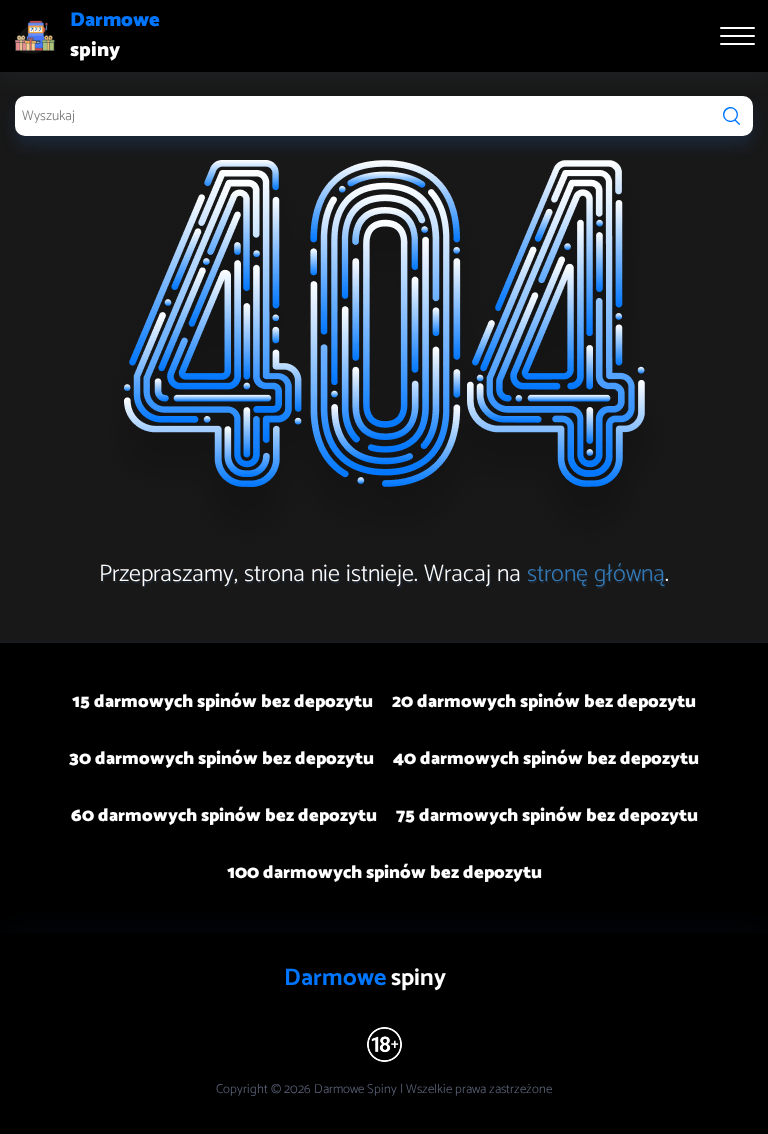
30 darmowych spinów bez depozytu (221, 759)
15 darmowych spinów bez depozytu (222, 702)
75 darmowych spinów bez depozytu (547, 816)
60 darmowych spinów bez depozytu (224, 816)
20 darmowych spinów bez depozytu (544, 702)
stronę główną (596, 574)
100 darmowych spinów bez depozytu (384, 873)
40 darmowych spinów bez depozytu (546, 759)
